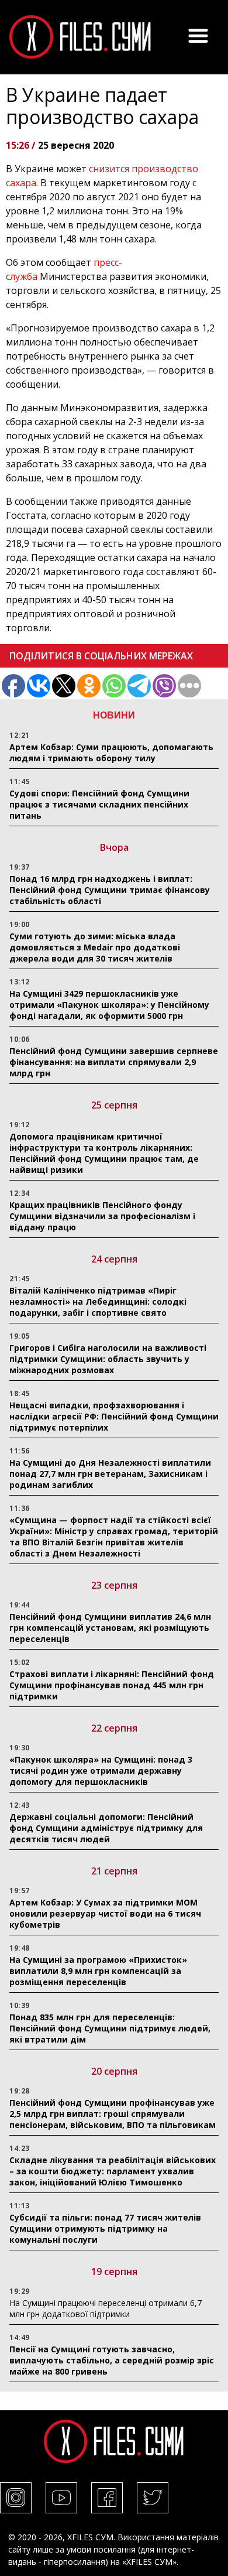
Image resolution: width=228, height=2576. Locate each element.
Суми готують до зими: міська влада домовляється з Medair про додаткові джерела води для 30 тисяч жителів (95, 947)
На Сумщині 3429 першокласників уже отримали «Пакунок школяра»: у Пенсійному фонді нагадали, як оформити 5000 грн (109, 1005)
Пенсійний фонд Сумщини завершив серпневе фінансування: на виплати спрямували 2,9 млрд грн (114, 1062)
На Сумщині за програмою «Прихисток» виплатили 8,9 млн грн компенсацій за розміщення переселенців (98, 1971)
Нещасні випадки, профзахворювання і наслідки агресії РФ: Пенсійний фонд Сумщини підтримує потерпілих (114, 1416)
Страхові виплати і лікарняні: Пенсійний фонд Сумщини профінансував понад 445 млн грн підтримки (112, 1685)
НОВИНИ (114, 715)
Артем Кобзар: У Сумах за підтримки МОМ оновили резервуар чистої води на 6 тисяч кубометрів (105, 1913)
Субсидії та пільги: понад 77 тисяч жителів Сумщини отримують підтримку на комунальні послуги (105, 2228)
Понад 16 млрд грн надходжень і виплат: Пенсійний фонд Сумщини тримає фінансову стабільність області (110, 890)
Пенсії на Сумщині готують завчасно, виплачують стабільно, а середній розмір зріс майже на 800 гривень (112, 2360)
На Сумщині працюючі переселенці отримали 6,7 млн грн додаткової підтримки (106, 2308)
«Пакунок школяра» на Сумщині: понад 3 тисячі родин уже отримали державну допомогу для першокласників (101, 1771)
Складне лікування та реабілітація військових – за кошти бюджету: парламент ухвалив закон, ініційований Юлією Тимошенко (113, 2171)
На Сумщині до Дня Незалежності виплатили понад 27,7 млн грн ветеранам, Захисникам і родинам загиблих (110, 1474)
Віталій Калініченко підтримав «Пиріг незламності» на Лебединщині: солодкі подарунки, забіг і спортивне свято (98, 1301)
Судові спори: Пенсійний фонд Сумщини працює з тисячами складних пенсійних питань (99, 804)
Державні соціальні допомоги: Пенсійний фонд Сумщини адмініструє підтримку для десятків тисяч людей (106, 1828)
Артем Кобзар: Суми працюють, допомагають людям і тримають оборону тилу (111, 752)
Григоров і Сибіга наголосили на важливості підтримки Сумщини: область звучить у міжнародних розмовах (108, 1359)
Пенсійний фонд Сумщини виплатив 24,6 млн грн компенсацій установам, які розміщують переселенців (110, 1628)
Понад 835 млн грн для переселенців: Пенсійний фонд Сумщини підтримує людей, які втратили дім (110, 2028)
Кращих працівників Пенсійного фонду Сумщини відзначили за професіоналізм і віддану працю (102, 1216)
